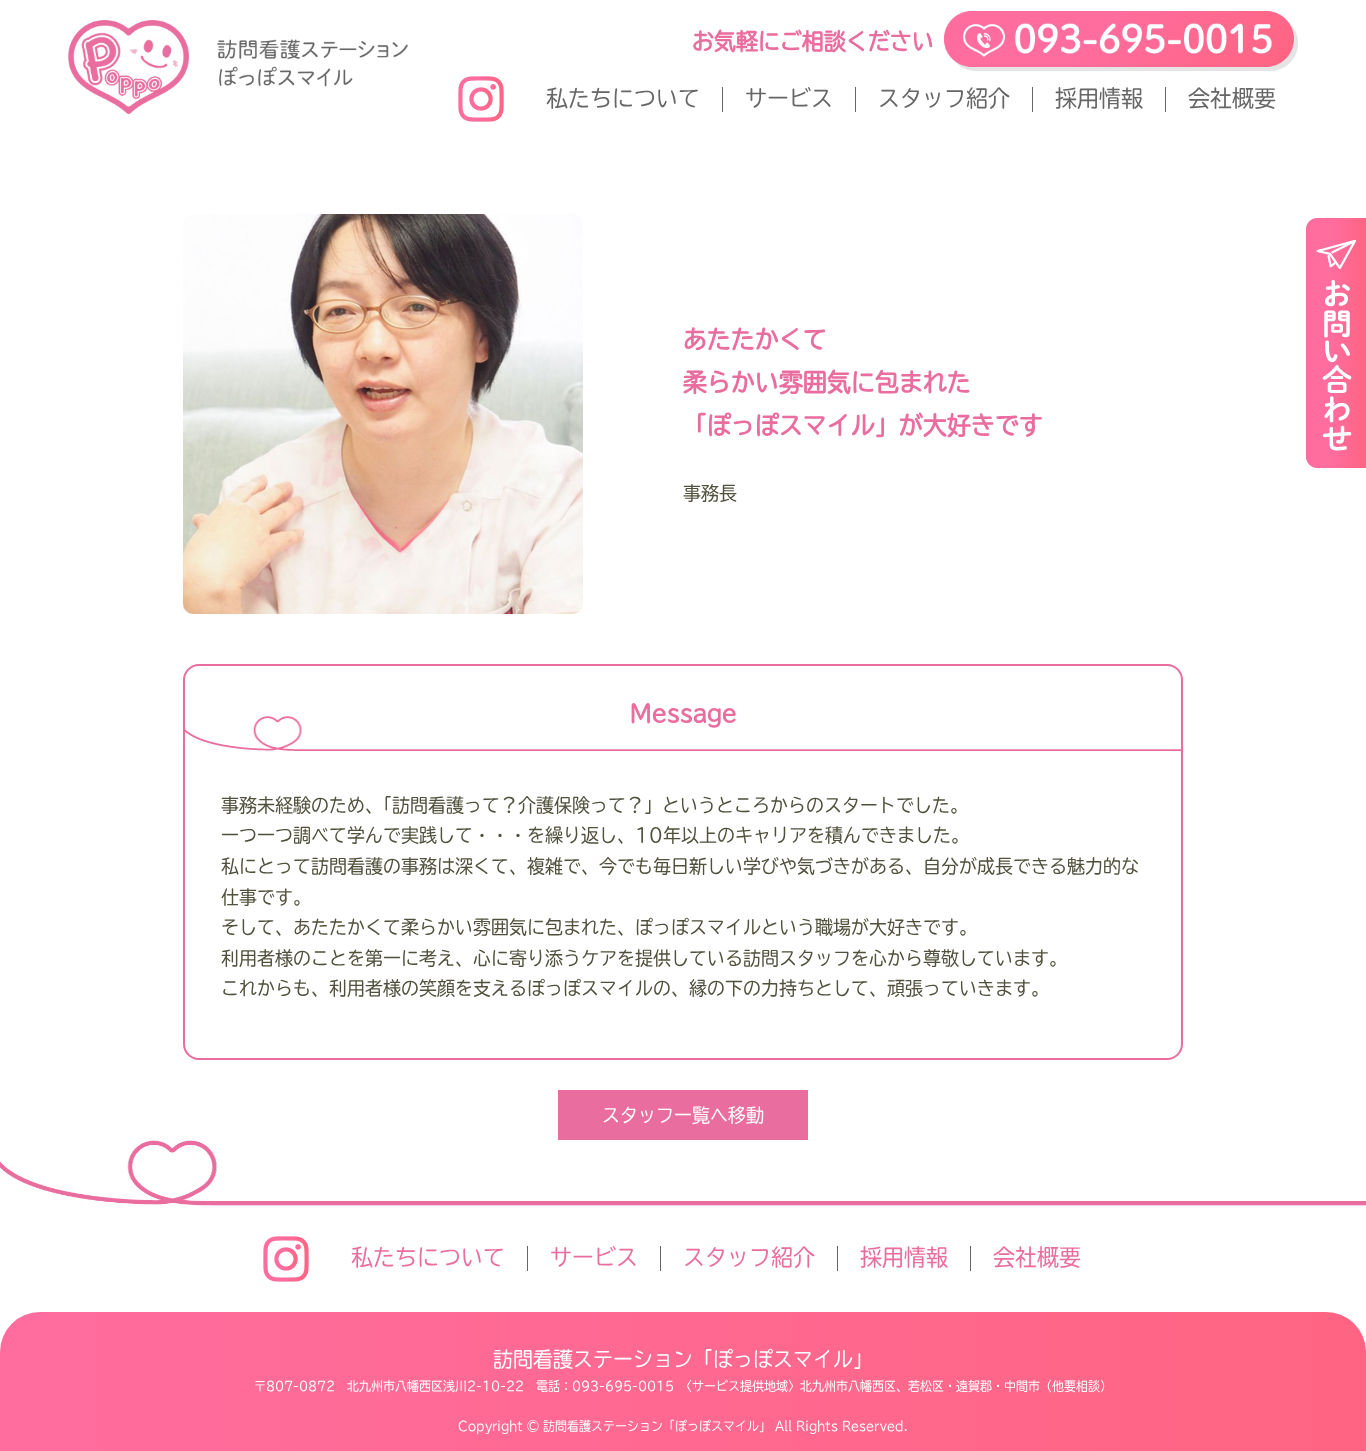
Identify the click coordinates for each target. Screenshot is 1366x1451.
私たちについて (623, 98)
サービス (789, 98)
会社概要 (1232, 98)
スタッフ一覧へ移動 (683, 1115)
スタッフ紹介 (944, 98)
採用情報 (1099, 98)
